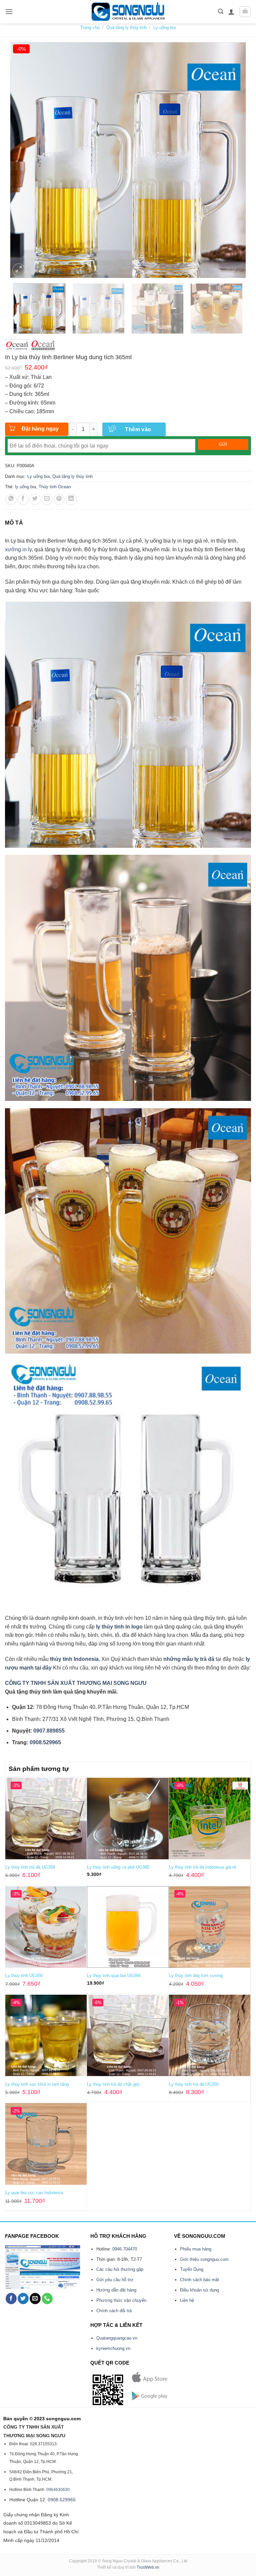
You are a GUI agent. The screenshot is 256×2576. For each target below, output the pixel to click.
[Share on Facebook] (23, 499)
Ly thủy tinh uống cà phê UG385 (118, 1867)
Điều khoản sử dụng (199, 2290)
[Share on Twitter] (35, 499)
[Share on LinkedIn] (71, 499)
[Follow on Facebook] (11, 2299)
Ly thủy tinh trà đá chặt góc (113, 2084)
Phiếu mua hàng (196, 2249)
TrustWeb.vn (148, 2567)
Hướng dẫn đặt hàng (116, 2290)
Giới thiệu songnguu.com (204, 2259)
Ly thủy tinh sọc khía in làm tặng (37, 2084)
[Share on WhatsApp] (11, 499)
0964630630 (58, 2490)
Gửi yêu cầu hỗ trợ (115, 2280)
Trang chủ (90, 28)
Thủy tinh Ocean (55, 487)
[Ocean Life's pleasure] (17, 346)
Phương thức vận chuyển (121, 2300)
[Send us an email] (35, 2299)
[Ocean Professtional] (43, 346)
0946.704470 (125, 2249)
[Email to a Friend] (47, 499)
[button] (9, 12)
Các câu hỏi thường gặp (120, 2269)
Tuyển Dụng (192, 2269)
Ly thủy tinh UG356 (24, 1976)
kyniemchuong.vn (113, 2348)
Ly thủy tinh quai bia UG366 (114, 1976)
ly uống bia (25, 487)
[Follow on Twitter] (23, 2299)
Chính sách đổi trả (114, 2311)
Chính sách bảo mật (199, 2280)
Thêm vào (138, 429)
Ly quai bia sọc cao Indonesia (34, 2193)
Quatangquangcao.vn (117, 2338)
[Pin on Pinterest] (59, 499)
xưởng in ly (18, 549)
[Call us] (47, 2299)
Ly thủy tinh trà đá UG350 (194, 2084)
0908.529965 (62, 2500)
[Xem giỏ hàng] (245, 12)
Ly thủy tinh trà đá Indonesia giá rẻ (202, 1867)
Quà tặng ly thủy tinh (126, 28)
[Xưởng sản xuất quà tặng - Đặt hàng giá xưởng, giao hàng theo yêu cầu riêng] (128, 12)
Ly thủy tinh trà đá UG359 (30, 1867)
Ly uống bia (164, 28)
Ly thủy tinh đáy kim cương (196, 1976)
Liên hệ (187, 2300)
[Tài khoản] (231, 12)
